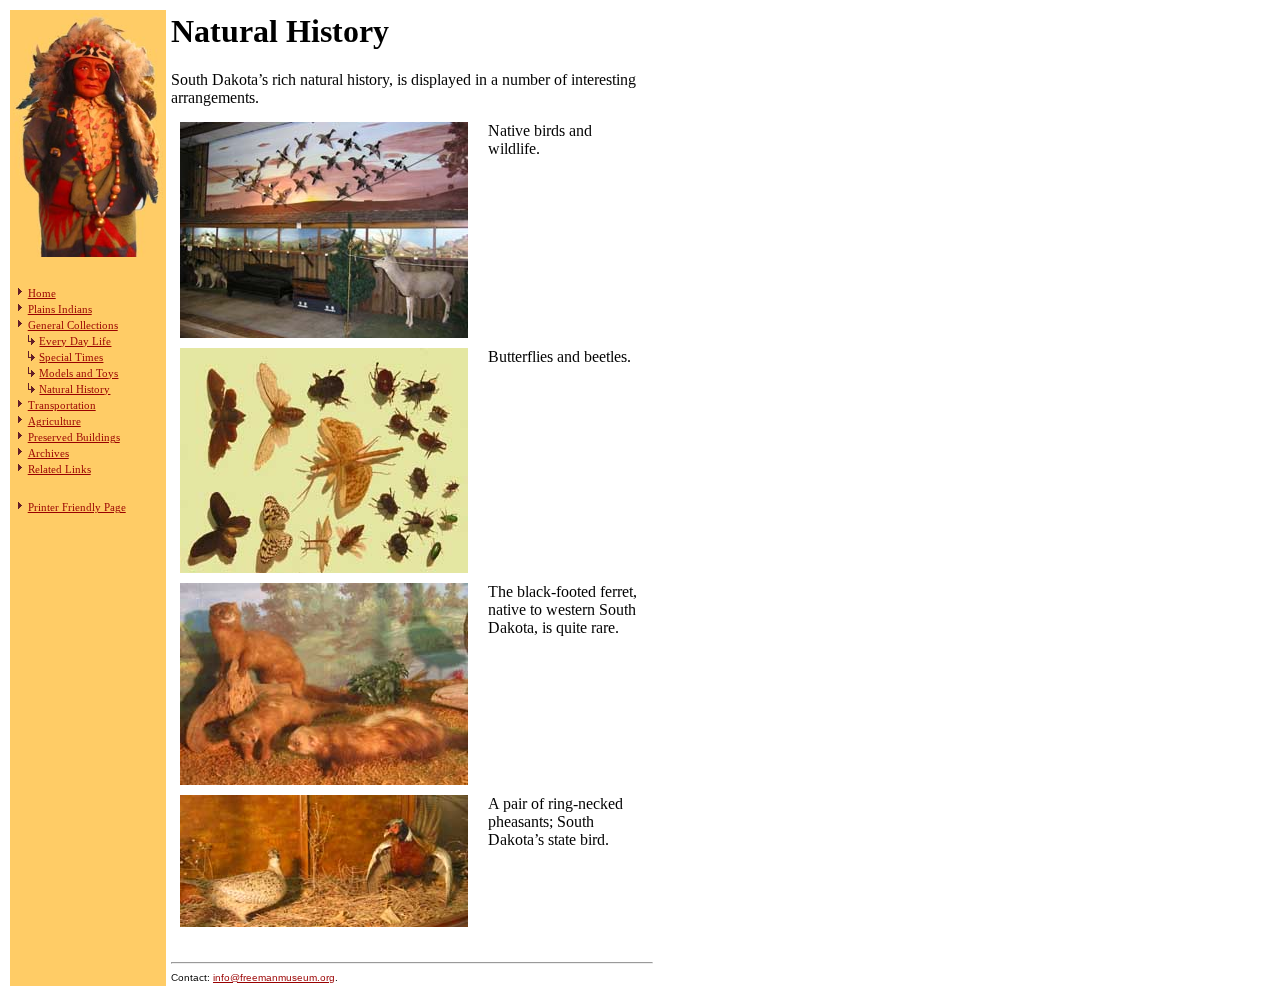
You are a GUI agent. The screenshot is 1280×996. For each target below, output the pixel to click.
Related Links (59, 469)
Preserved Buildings (74, 437)
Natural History (74, 389)
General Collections (73, 325)
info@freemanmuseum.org (274, 977)
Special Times (71, 357)
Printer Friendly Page (77, 507)
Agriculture (54, 421)
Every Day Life (75, 341)
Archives (48, 453)
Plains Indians (60, 309)
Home (42, 293)
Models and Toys (78, 373)
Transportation (62, 405)
